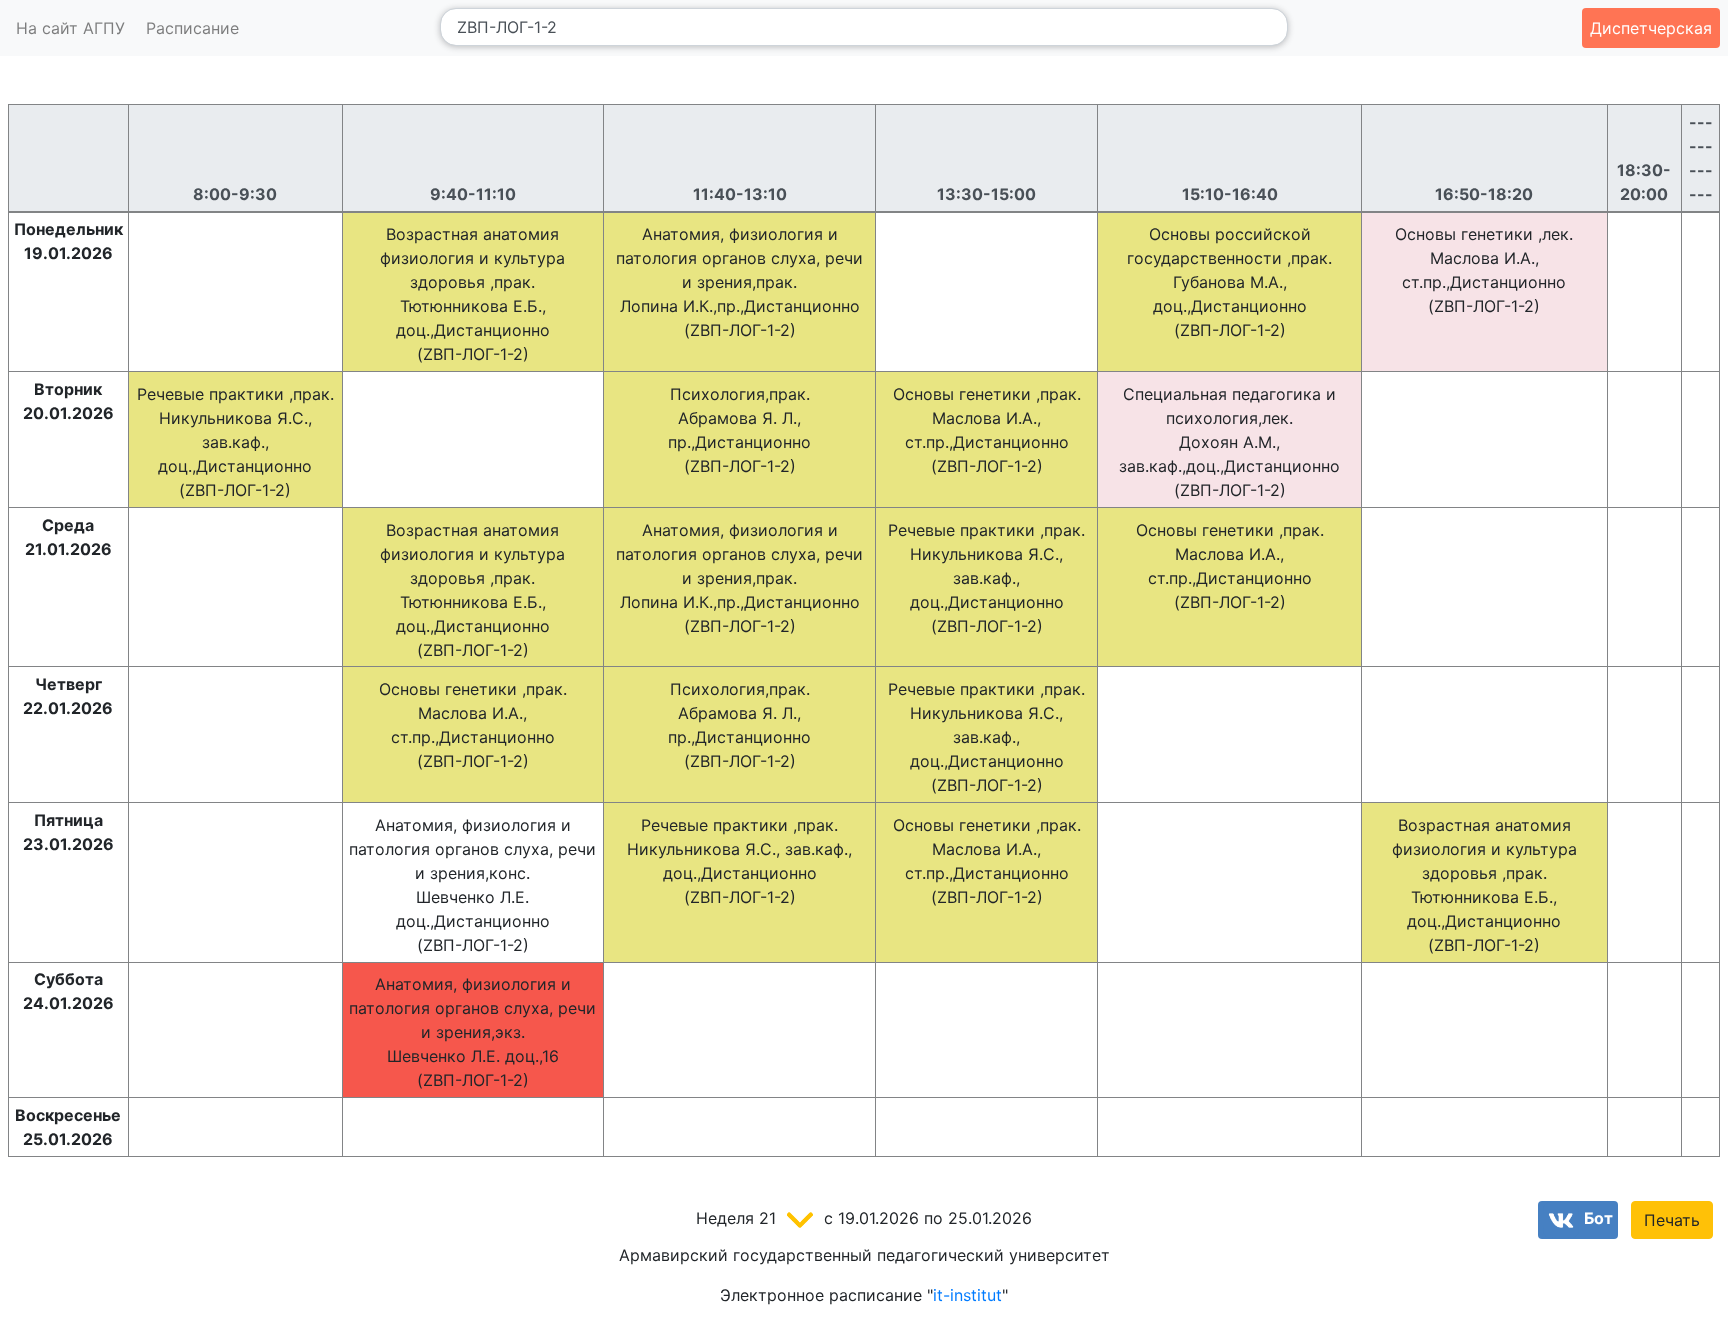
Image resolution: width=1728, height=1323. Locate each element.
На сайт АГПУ (70, 28)
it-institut (967, 1295)
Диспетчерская (1651, 28)
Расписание (192, 28)
